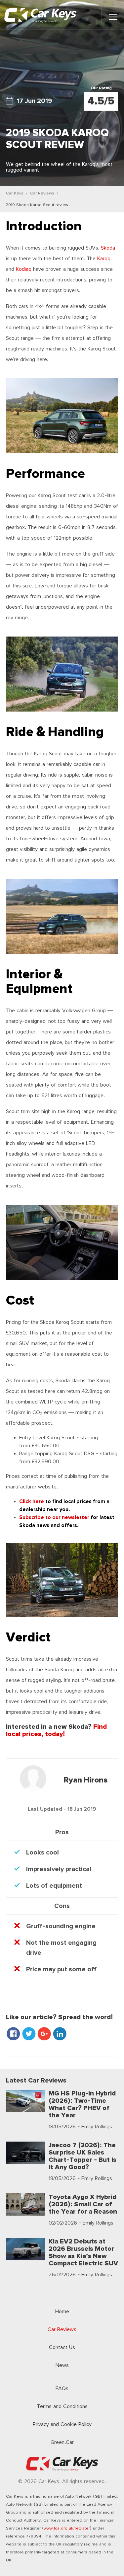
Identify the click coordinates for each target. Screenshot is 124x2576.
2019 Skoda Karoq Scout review (37, 205)
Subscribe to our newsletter (54, 1517)
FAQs (62, 2389)
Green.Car (62, 2442)
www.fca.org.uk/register (67, 2528)
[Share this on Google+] (45, 2035)
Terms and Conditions (62, 2407)
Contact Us (62, 2348)
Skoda (108, 248)
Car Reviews (42, 193)
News (62, 2365)
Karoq (104, 259)
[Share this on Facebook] (14, 2035)
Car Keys (15, 193)
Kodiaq (24, 269)
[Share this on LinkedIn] (60, 2035)
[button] (113, 17)
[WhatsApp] (69, 2035)
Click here (32, 1502)
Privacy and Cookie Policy (62, 2424)
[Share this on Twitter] (29, 2035)
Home (62, 2312)
